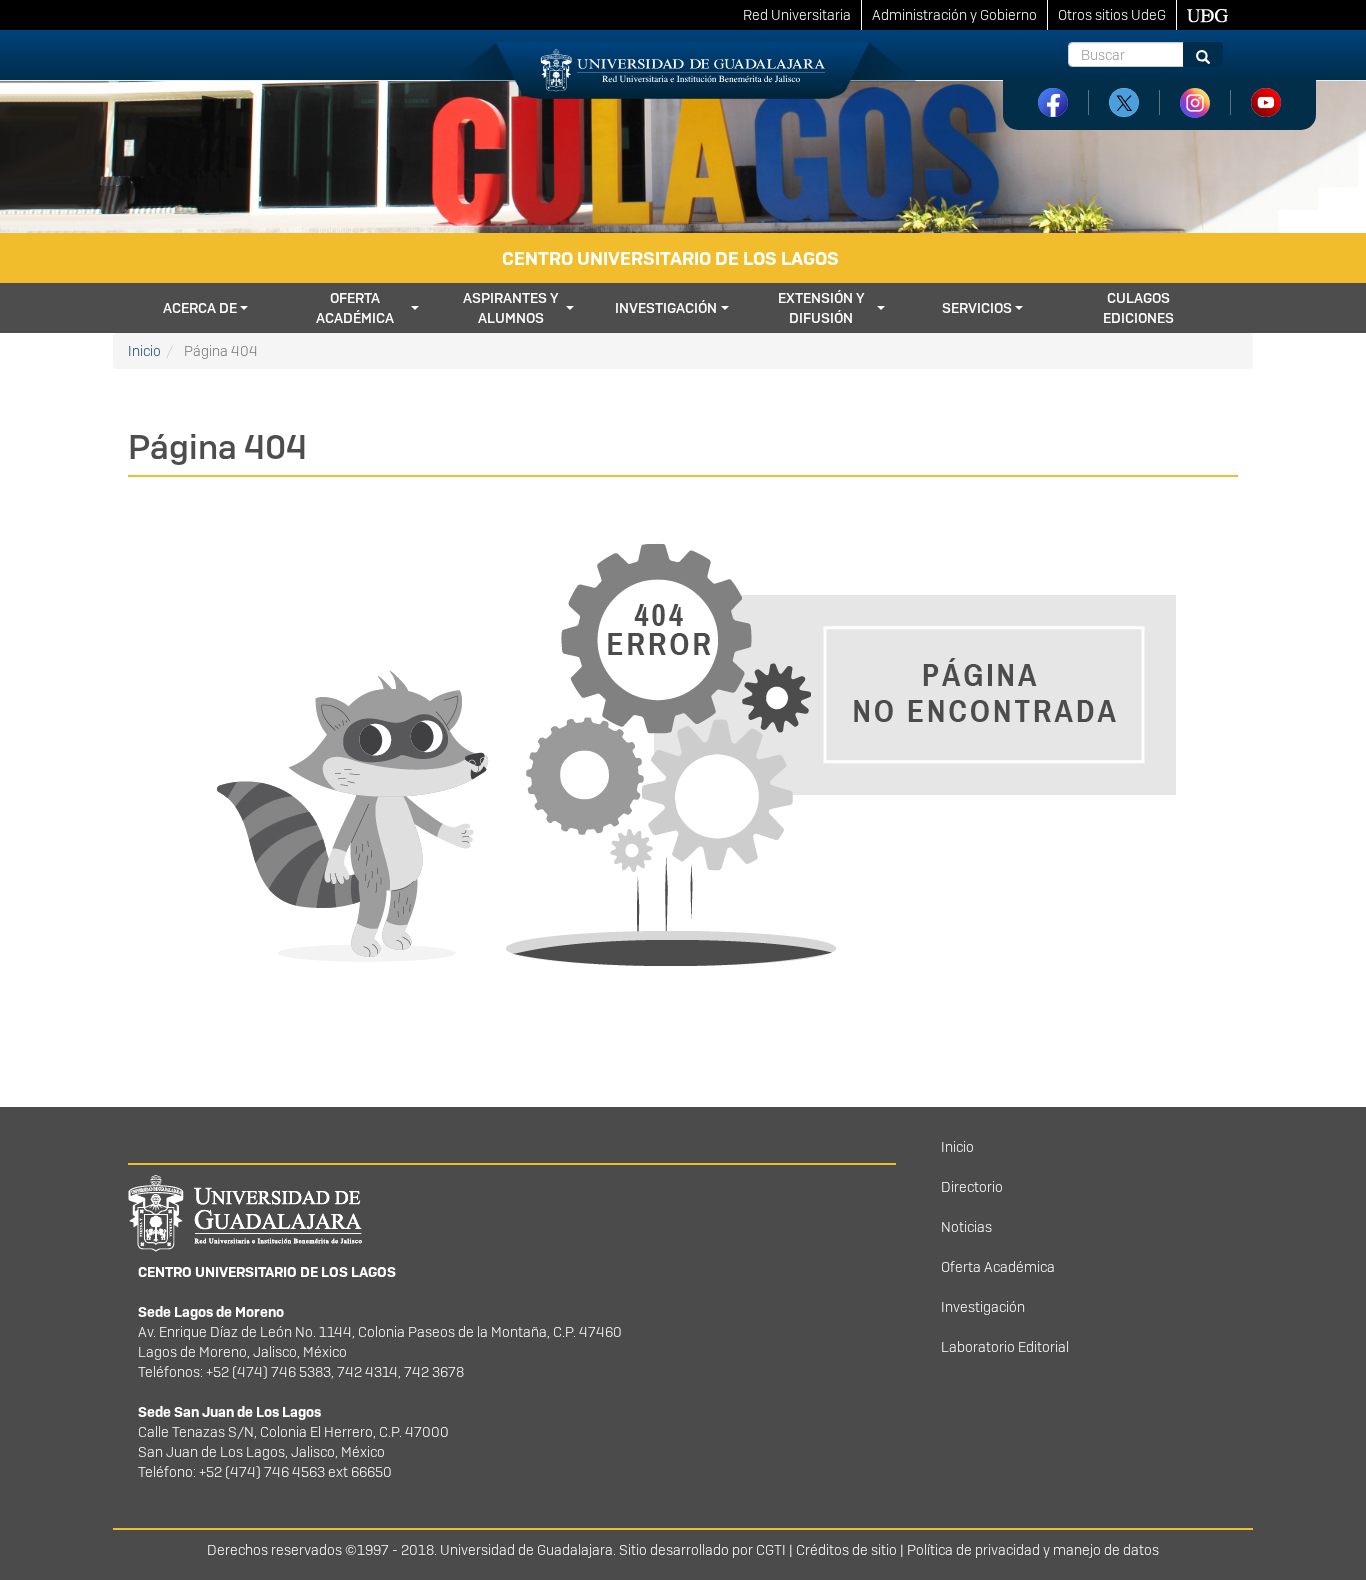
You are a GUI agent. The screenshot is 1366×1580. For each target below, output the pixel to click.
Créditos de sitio (846, 1550)
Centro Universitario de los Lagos (670, 258)
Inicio (144, 351)
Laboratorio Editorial (1005, 1347)
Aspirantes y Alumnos (511, 308)
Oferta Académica (998, 1267)
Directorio (972, 1187)
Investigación (666, 308)
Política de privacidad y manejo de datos (1033, 1550)
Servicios (977, 308)
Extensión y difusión (821, 308)
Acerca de (200, 308)
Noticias (966, 1227)
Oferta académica (355, 308)
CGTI (771, 1550)
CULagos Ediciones (1138, 308)
